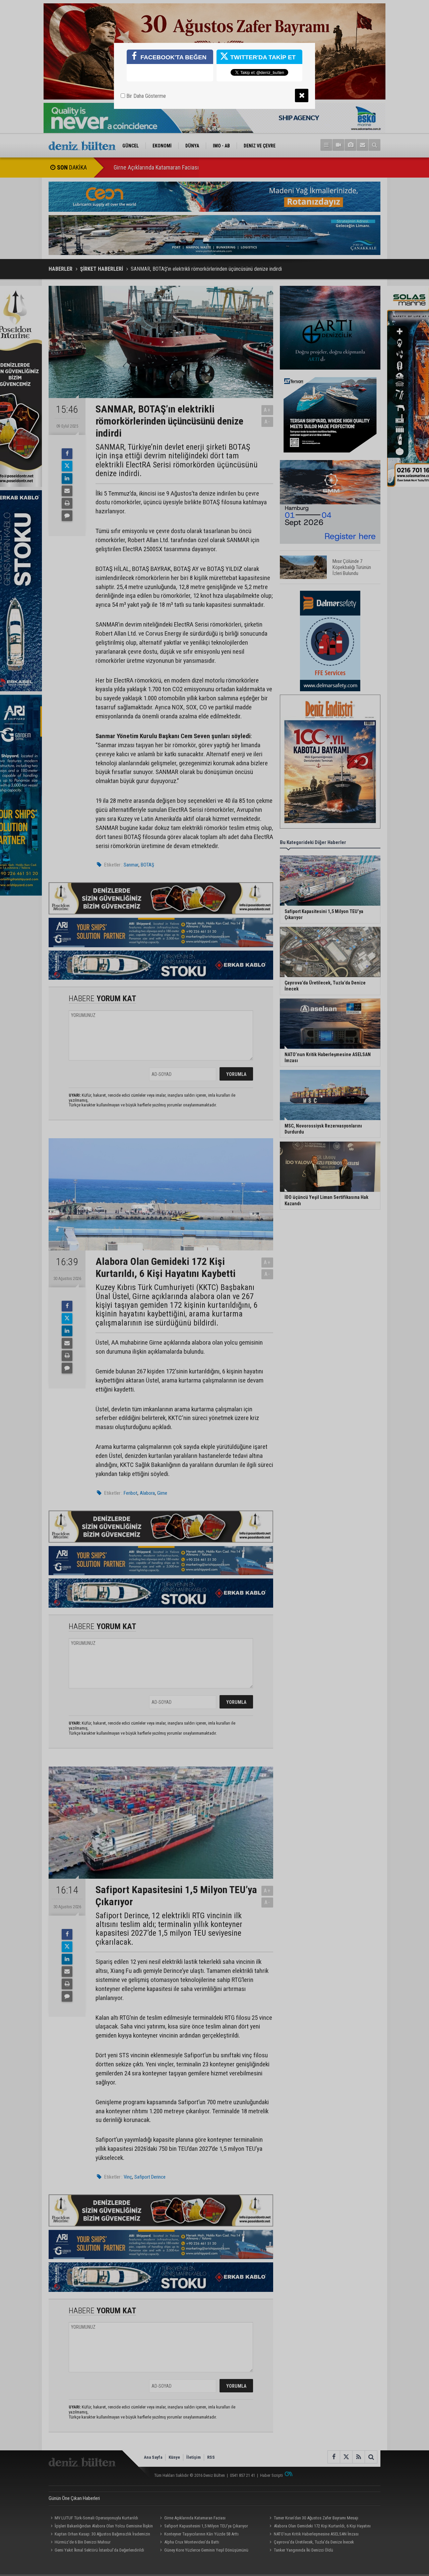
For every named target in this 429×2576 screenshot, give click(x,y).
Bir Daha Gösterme (145, 96)
